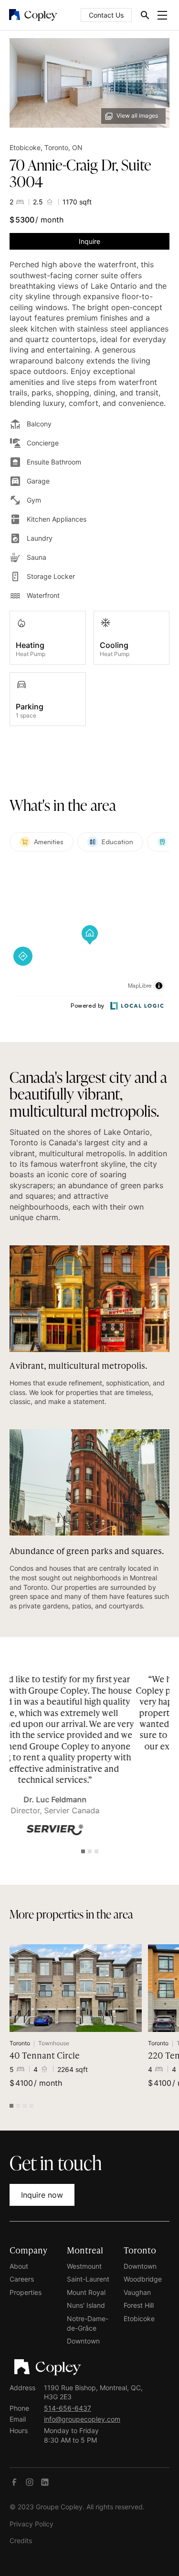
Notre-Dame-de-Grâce (88, 2323)
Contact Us (106, 15)
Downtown (83, 2341)
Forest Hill (139, 2305)
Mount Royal (86, 2292)
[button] (160, 15)
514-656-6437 (68, 2408)
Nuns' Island (86, 2305)
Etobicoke (139, 2318)
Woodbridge (143, 2279)
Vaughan (137, 2292)
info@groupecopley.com (82, 2419)
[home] (33, 15)
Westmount (84, 2266)
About (19, 2266)
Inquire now (42, 2195)
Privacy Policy (32, 2524)
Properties (26, 2292)
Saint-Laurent (88, 2279)
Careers (22, 2279)
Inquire (89, 241)
